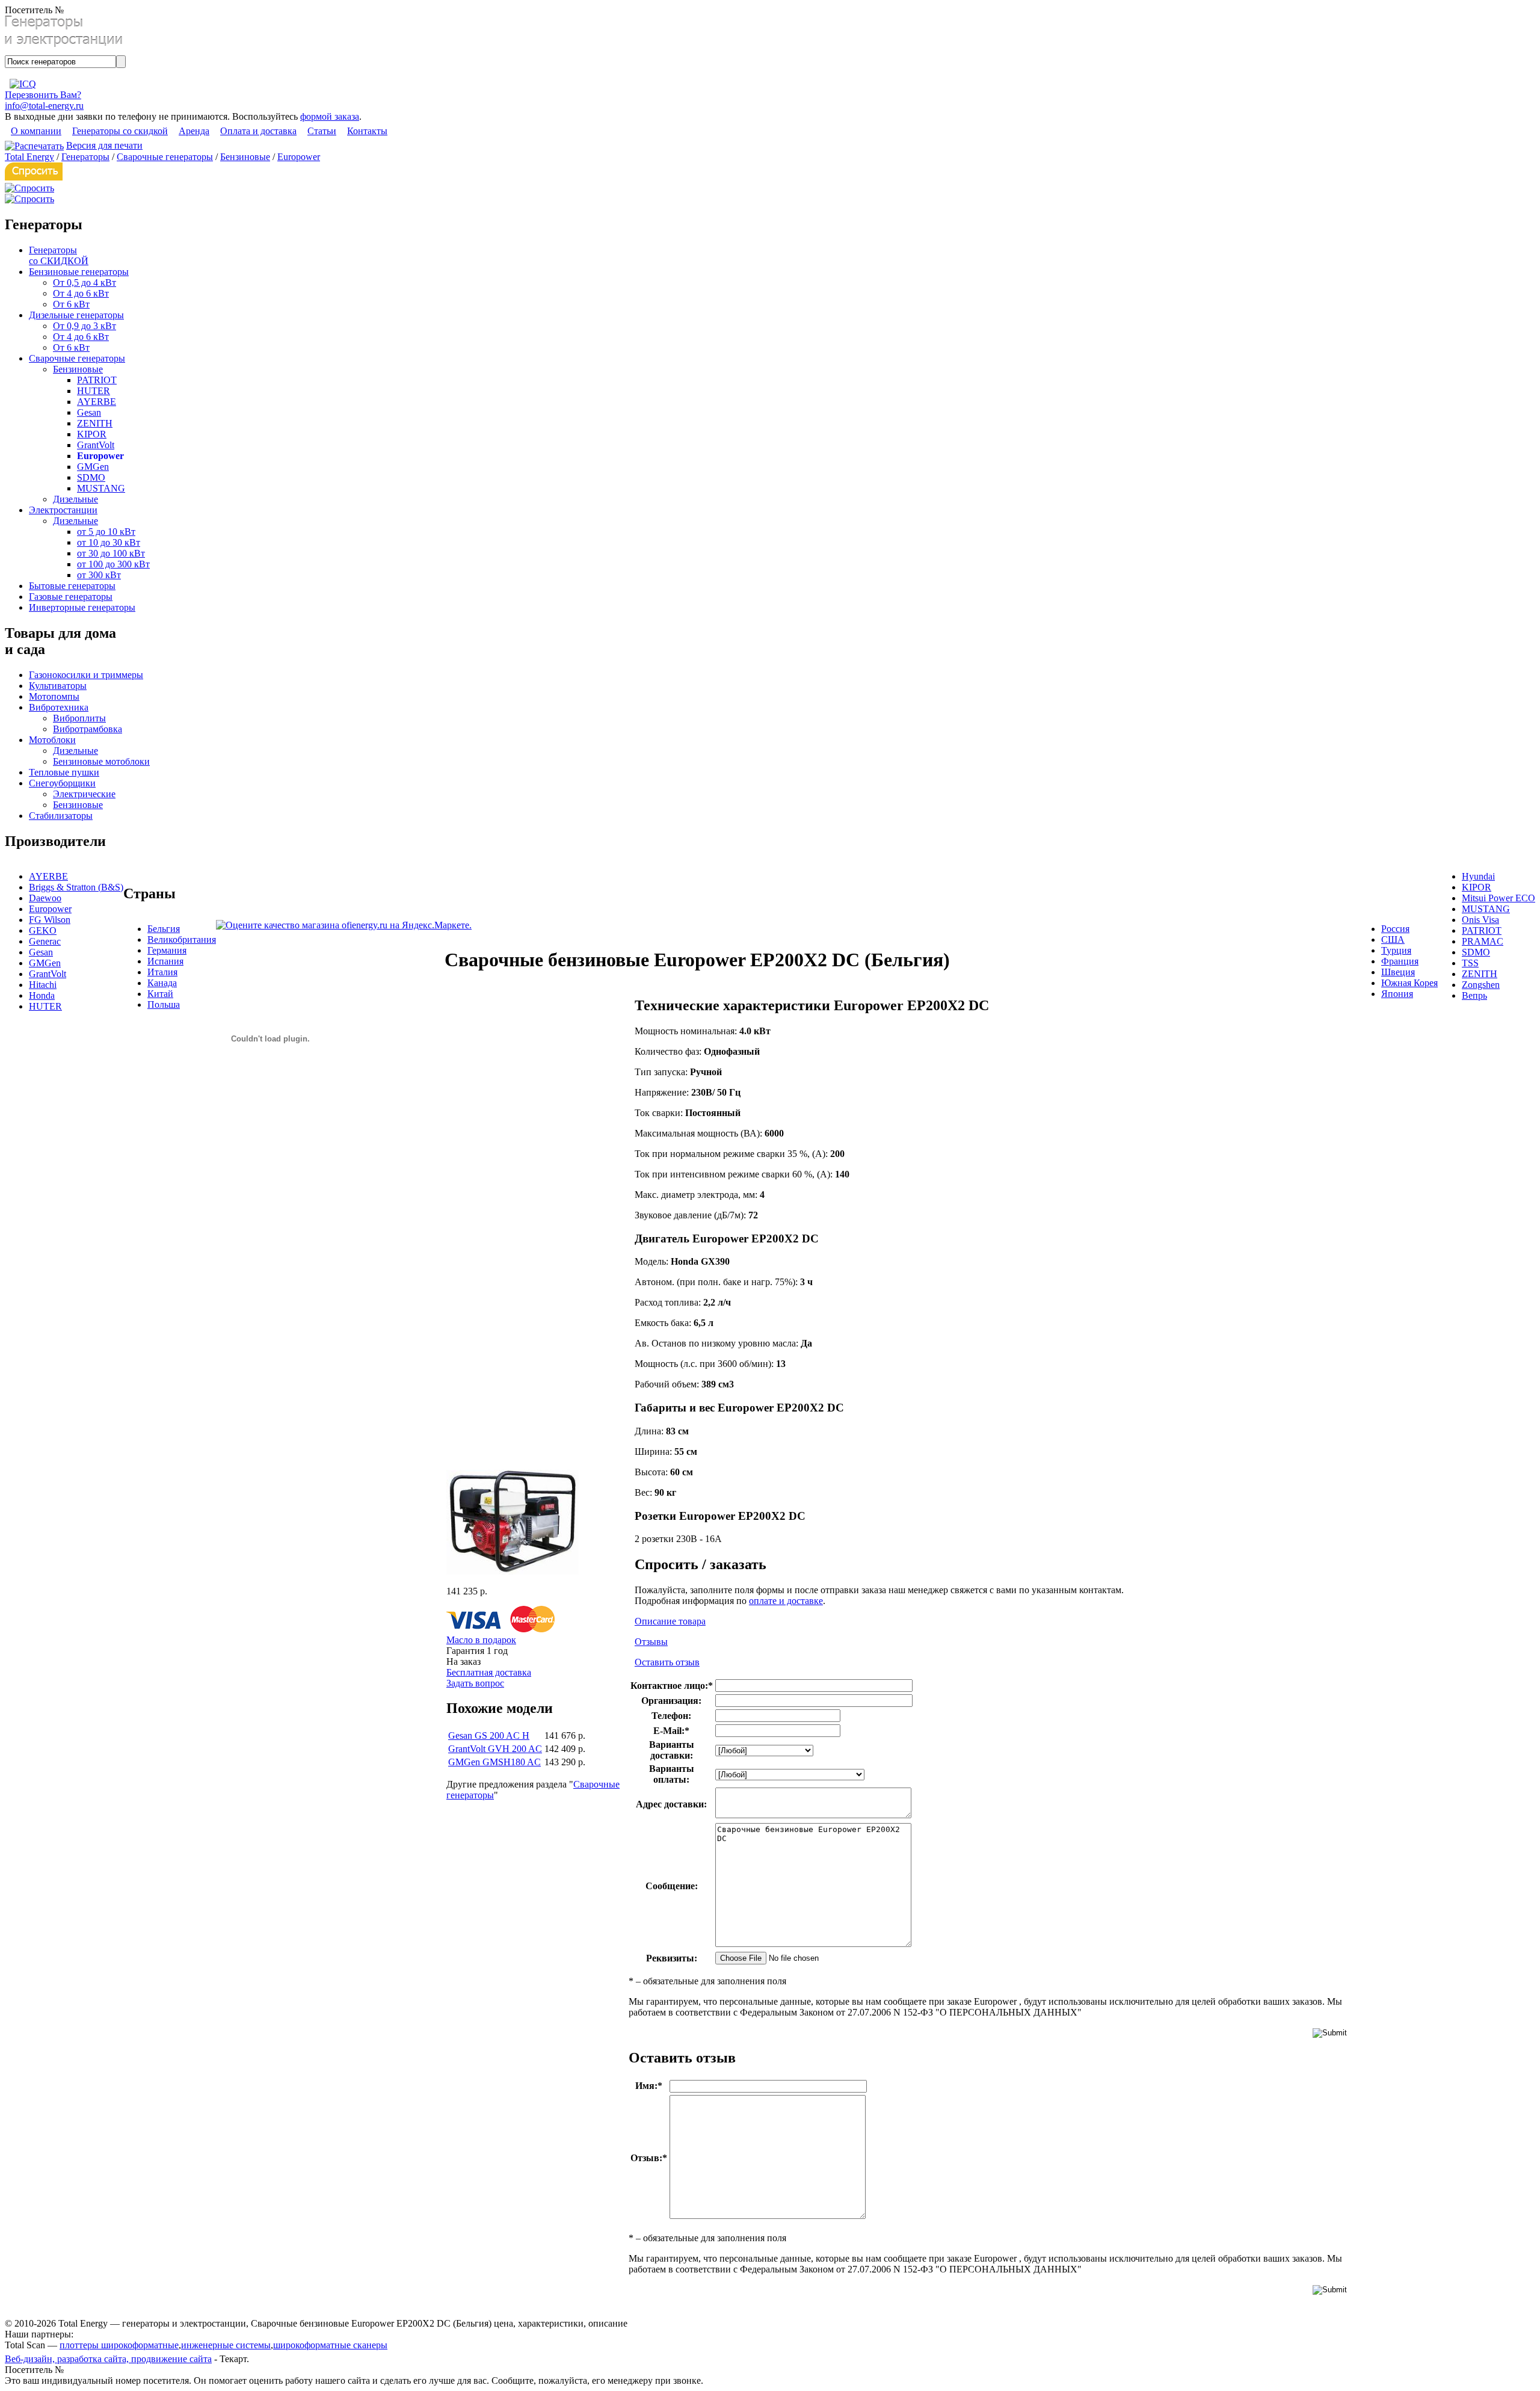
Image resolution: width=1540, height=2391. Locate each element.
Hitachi (43, 985)
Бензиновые (245, 157)
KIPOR (92, 434)
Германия (167, 950)
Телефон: (671, 1716)
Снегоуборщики (62, 783)
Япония (1397, 994)
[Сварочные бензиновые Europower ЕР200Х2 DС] (513, 1571)
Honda (42, 995)
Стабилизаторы (61, 816)
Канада (162, 983)
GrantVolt (96, 445)
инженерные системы (226, 2345)
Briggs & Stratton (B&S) (76, 887)
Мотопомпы (54, 696)
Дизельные (75, 499)
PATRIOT (97, 380)
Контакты (367, 131)
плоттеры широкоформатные (119, 2345)
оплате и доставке (786, 1601)
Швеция (1398, 972)
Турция (1396, 950)
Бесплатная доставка (489, 1672)
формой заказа (330, 116)
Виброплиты (79, 718)
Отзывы (651, 1642)
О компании (36, 131)
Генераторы (85, 157)
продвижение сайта (171, 2359)
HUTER (94, 391)
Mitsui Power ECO (1498, 898)
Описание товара (670, 1621)
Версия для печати (104, 145)
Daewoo (45, 898)
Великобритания (182, 939)
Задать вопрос (475, 1683)
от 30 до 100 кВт (111, 553)
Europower (299, 157)
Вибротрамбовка (88, 729)
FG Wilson (50, 920)
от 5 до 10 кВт (106, 532)
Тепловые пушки (64, 772)
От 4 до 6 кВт (81, 293)
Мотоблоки (52, 740)
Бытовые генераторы (72, 586)
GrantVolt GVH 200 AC (495, 1749)
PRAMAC (1483, 941)
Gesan (89, 412)
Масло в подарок (481, 1640)
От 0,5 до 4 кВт (85, 282)
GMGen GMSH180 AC (494, 1762)
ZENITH (95, 423)
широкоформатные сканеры (330, 2345)
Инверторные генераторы (82, 607)
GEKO (43, 930)
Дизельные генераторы (76, 315)
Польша (164, 1004)
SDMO (91, 477)
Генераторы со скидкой (120, 131)
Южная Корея (1409, 983)
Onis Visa (1480, 920)
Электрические (84, 794)
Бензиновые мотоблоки (101, 761)
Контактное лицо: (672, 1686)
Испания (165, 961)
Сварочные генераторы (165, 157)
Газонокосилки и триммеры (86, 675)
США (1393, 939)
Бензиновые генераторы (79, 272)
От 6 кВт (71, 304)
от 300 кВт (99, 575)
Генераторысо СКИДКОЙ (59, 255)
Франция (1400, 961)
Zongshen (1481, 985)
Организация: (671, 1701)
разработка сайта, (94, 2359)
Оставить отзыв (667, 1662)
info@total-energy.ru (44, 106)
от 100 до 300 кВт (113, 564)
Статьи (322, 131)
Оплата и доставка (258, 131)
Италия (162, 972)
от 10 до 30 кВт (109, 542)
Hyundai (1478, 876)
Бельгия (164, 929)
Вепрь (1474, 995)
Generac (45, 941)
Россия (1395, 929)
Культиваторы (58, 686)
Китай (160, 994)
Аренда (194, 131)
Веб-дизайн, (31, 2359)
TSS (1470, 963)
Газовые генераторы (71, 597)
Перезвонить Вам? (43, 95)
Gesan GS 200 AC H (489, 1735)
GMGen (93, 467)
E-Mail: (671, 1731)
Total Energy (29, 157)
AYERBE (97, 402)
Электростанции (63, 510)
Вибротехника (59, 707)
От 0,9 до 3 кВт (85, 326)
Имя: (649, 2086)
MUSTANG (101, 488)
